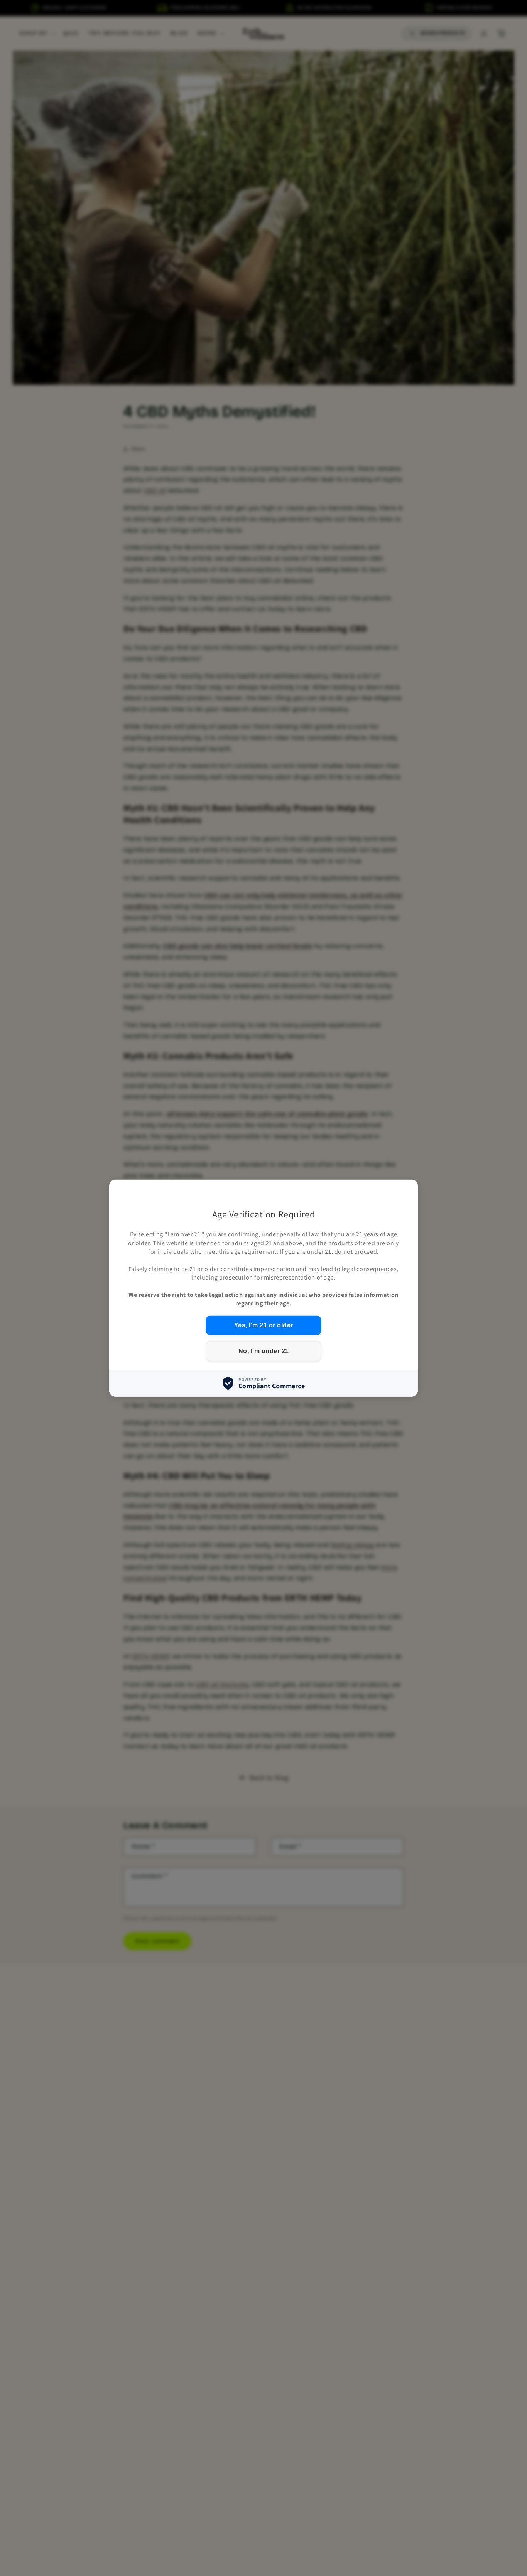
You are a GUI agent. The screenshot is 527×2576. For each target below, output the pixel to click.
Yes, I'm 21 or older (264, 1325)
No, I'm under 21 (264, 1351)
